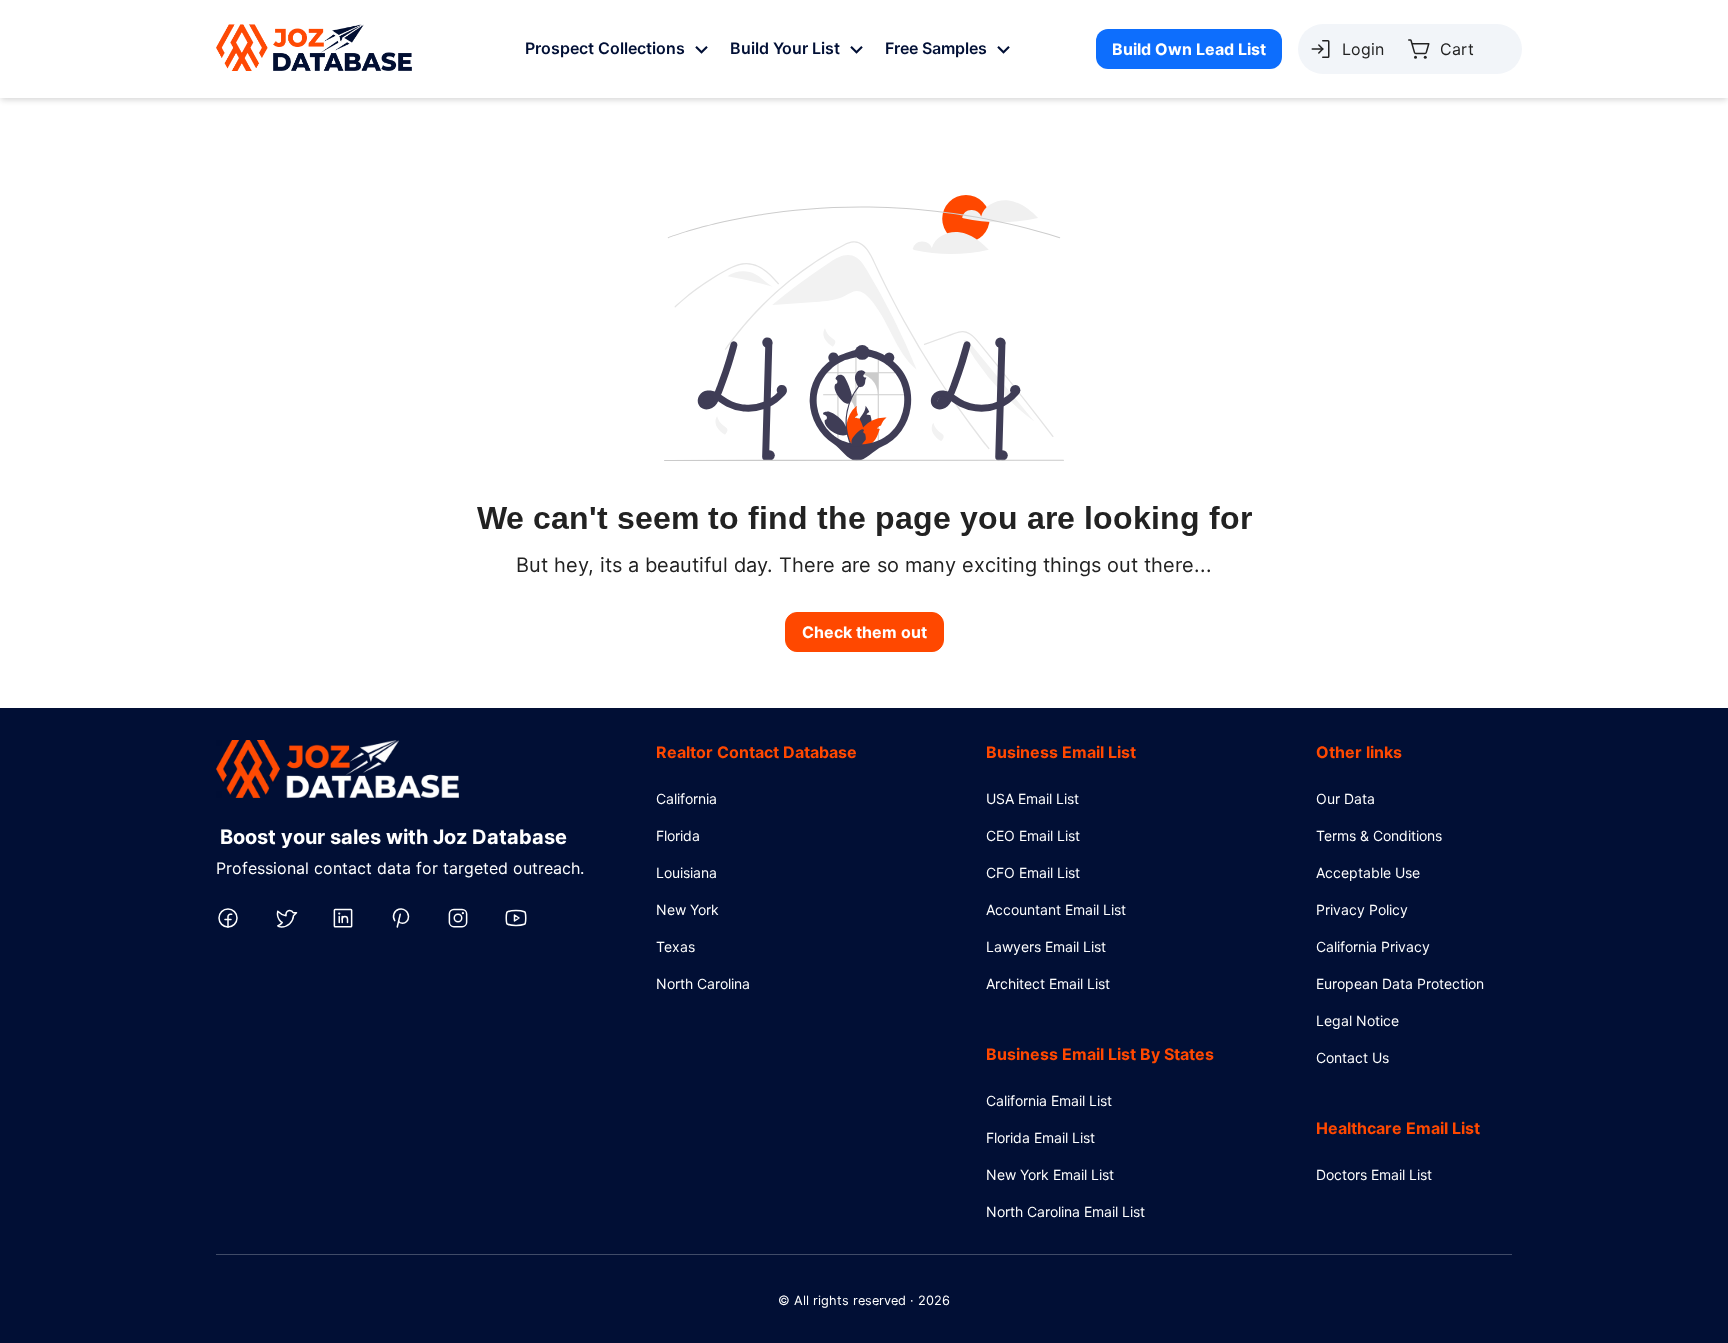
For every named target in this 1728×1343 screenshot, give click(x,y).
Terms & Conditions (1379, 835)
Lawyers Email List (1046, 946)
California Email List (1049, 1100)
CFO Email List (1033, 872)
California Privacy (1373, 946)
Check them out (864, 632)
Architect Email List (1048, 983)
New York (687, 909)
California (686, 798)
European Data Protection (1400, 983)
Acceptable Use (1368, 872)
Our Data (1345, 798)
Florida (678, 835)
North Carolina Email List (1065, 1211)
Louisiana (686, 872)
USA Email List (1032, 798)
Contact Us (1352, 1057)
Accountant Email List (1056, 909)
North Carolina (703, 983)
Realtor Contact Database (756, 752)
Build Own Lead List (1189, 49)
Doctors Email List (1374, 1174)
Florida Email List (1040, 1137)
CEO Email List (1033, 835)
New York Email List (1050, 1174)
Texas (675, 946)
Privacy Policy (1362, 909)
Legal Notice (1357, 1020)
